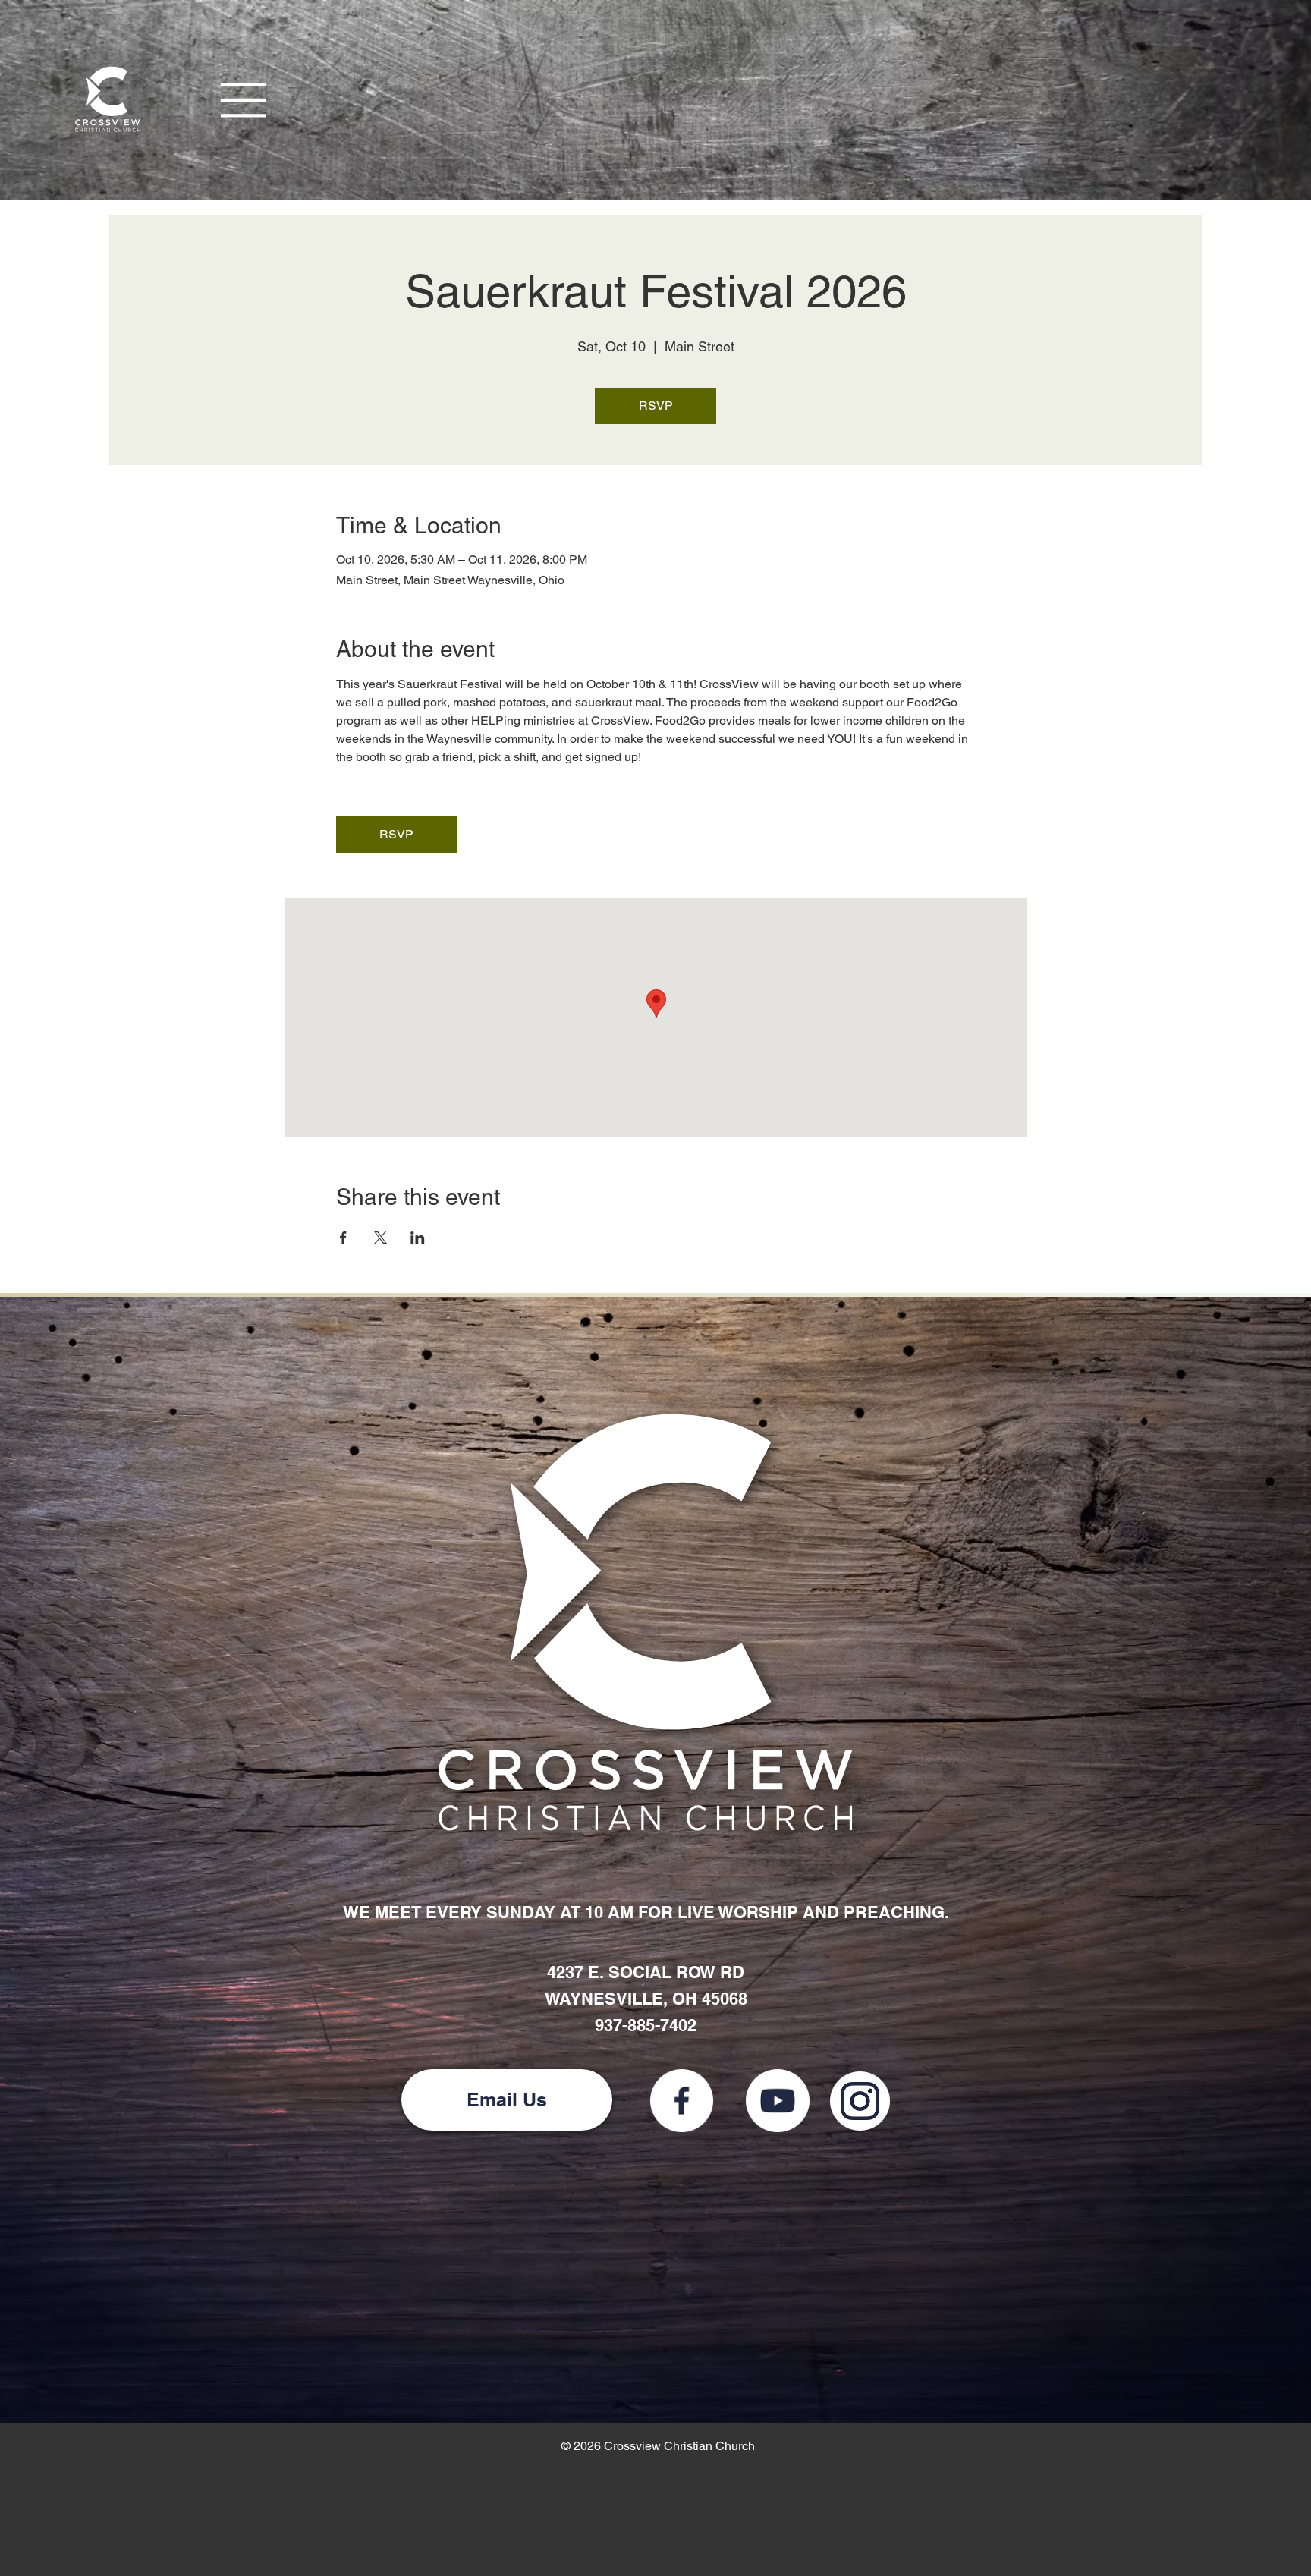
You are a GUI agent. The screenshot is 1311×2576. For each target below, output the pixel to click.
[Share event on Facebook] (343, 1238)
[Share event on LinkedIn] (418, 1238)
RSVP (656, 406)
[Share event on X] (380, 1238)
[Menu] (244, 100)
